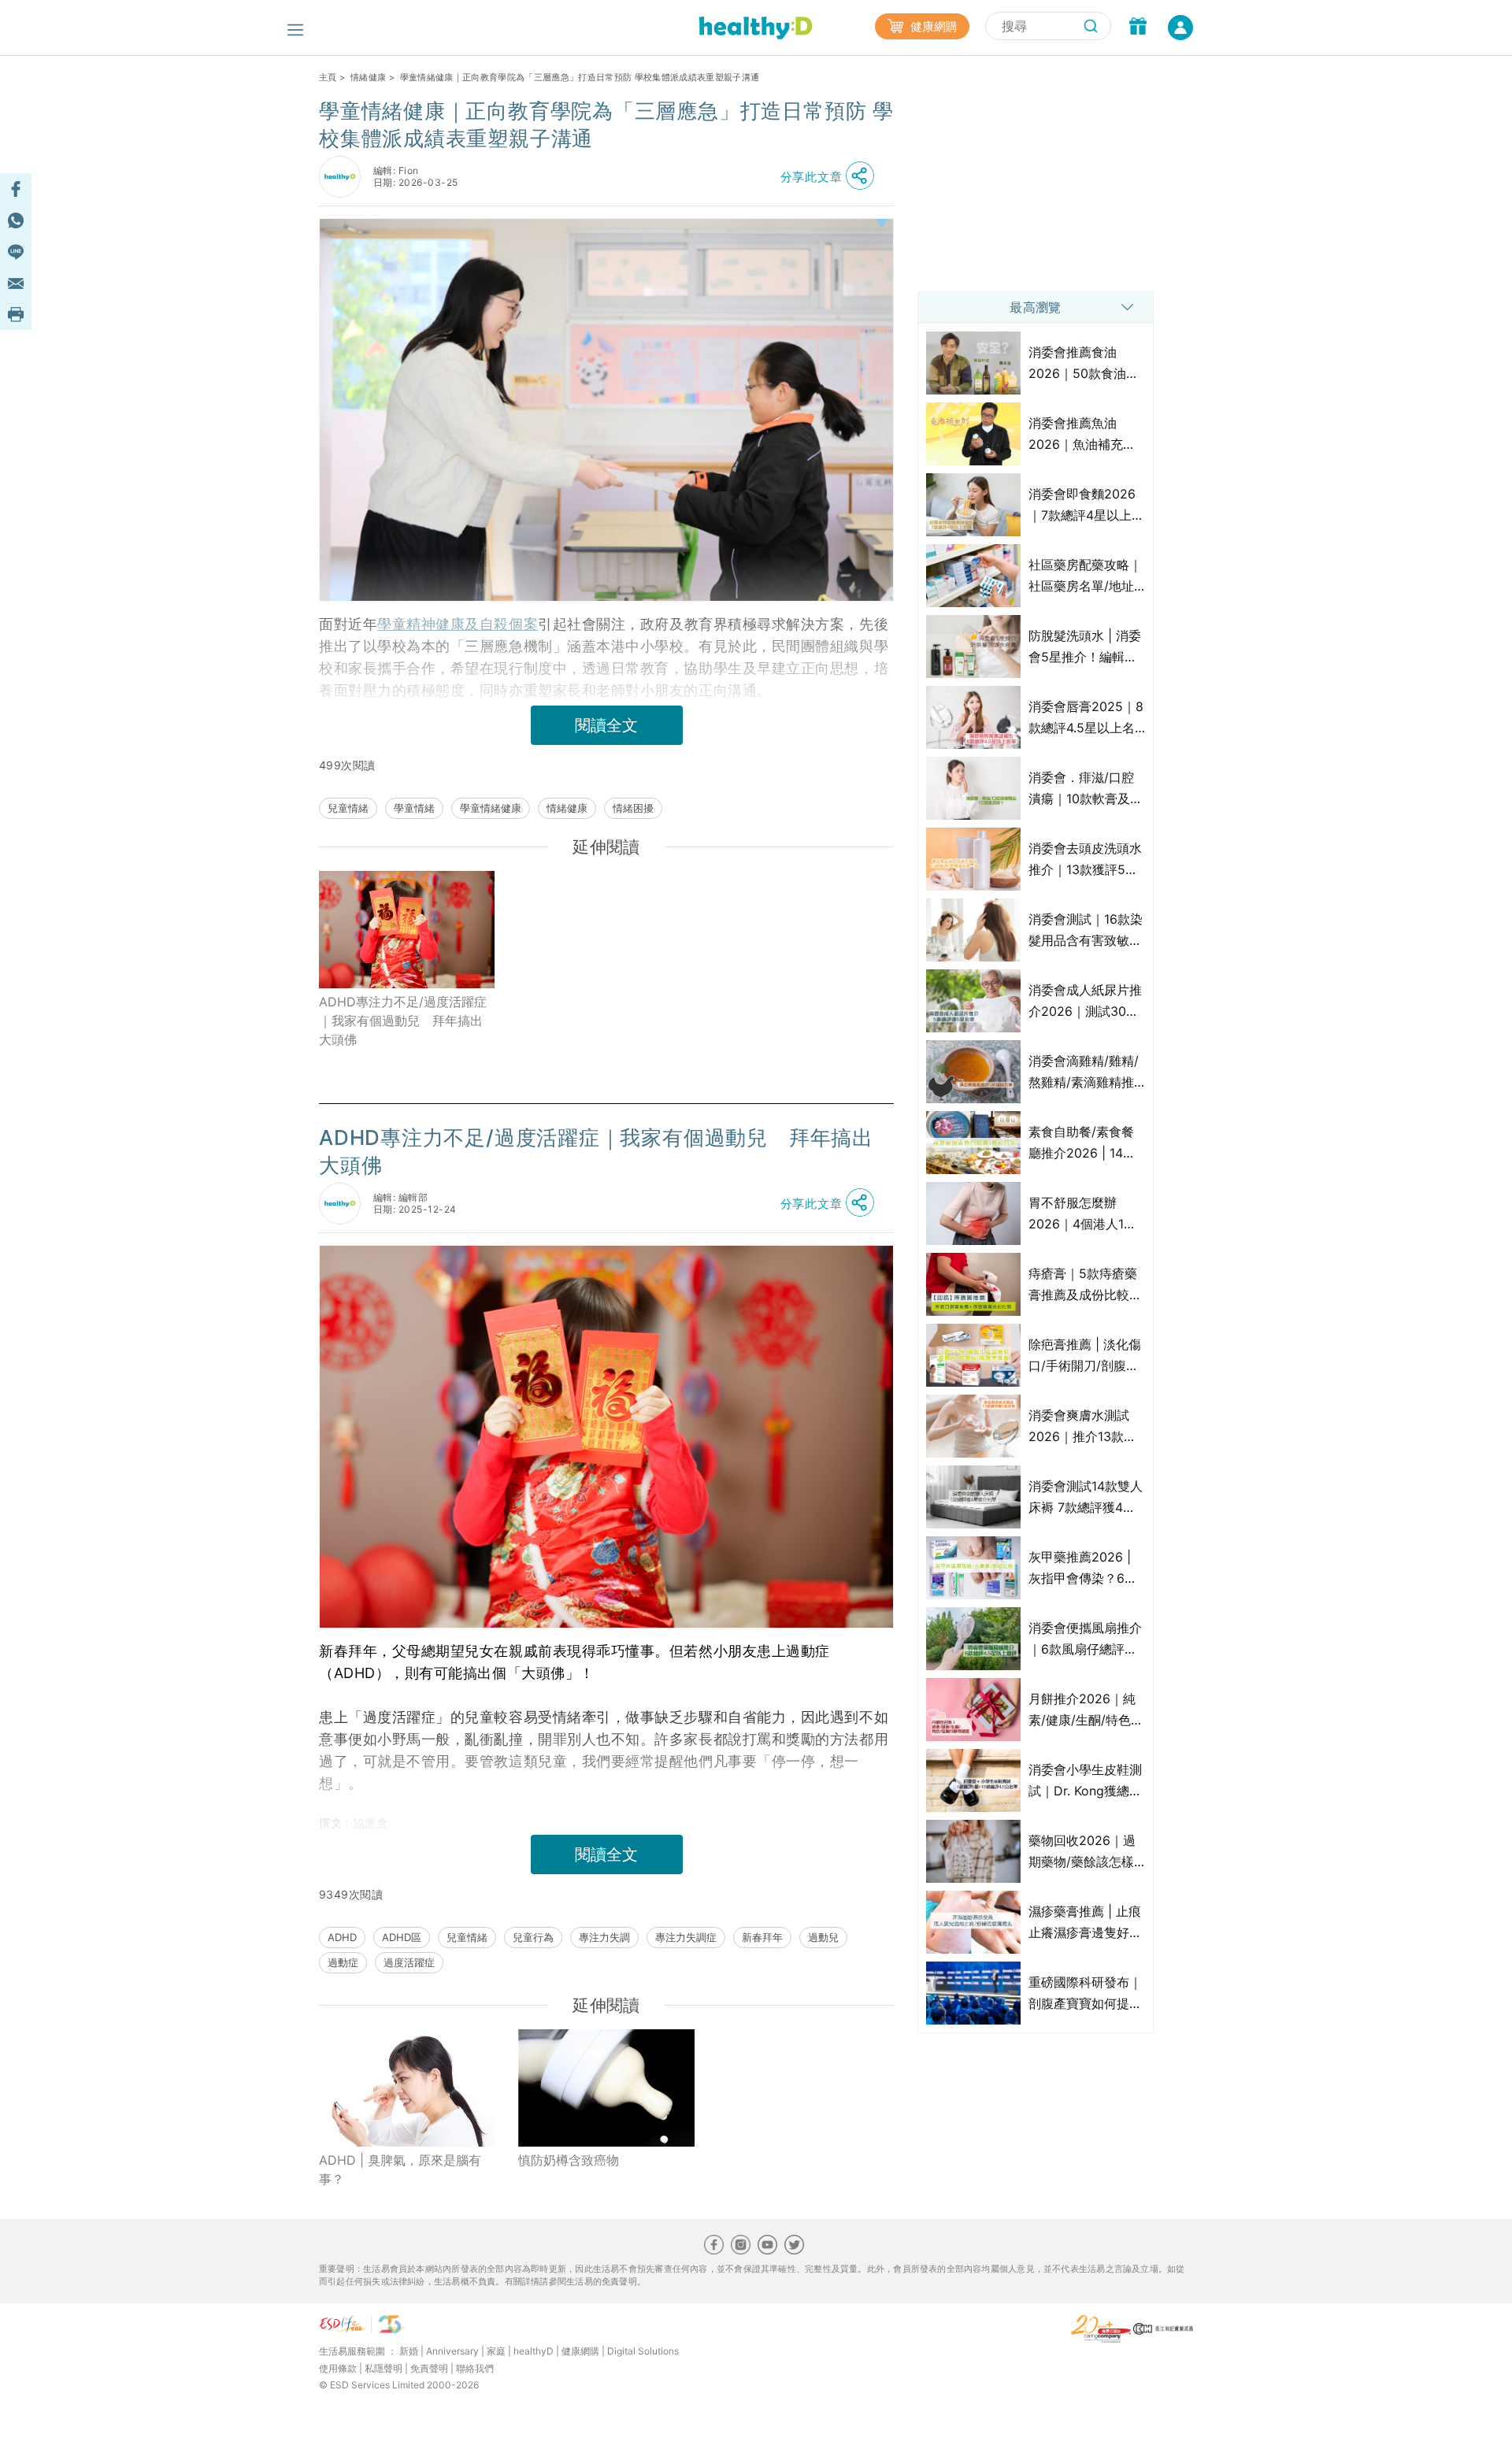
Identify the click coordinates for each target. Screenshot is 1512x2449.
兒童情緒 (348, 808)
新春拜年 (762, 1937)
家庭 (496, 2351)
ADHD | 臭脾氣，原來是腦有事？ (400, 2169)
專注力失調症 (686, 1937)
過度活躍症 (409, 1962)
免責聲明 (429, 2368)
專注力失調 (604, 1937)
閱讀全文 (606, 725)
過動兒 (823, 1937)
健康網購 (932, 26)
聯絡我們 (475, 2368)
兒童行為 (533, 1937)
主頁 (328, 77)
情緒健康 (368, 77)
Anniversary (452, 2351)
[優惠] (1138, 28)
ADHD (342, 1937)
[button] (832, 176)
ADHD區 (402, 1937)
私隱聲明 (384, 2368)
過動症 (343, 1962)
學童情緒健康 (491, 808)
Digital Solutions (643, 2351)
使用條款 (338, 2368)
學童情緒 (414, 808)
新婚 (409, 2351)
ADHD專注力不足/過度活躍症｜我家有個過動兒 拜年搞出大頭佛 (403, 1021)
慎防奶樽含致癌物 (569, 2160)
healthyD (534, 2351)
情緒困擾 (633, 808)
